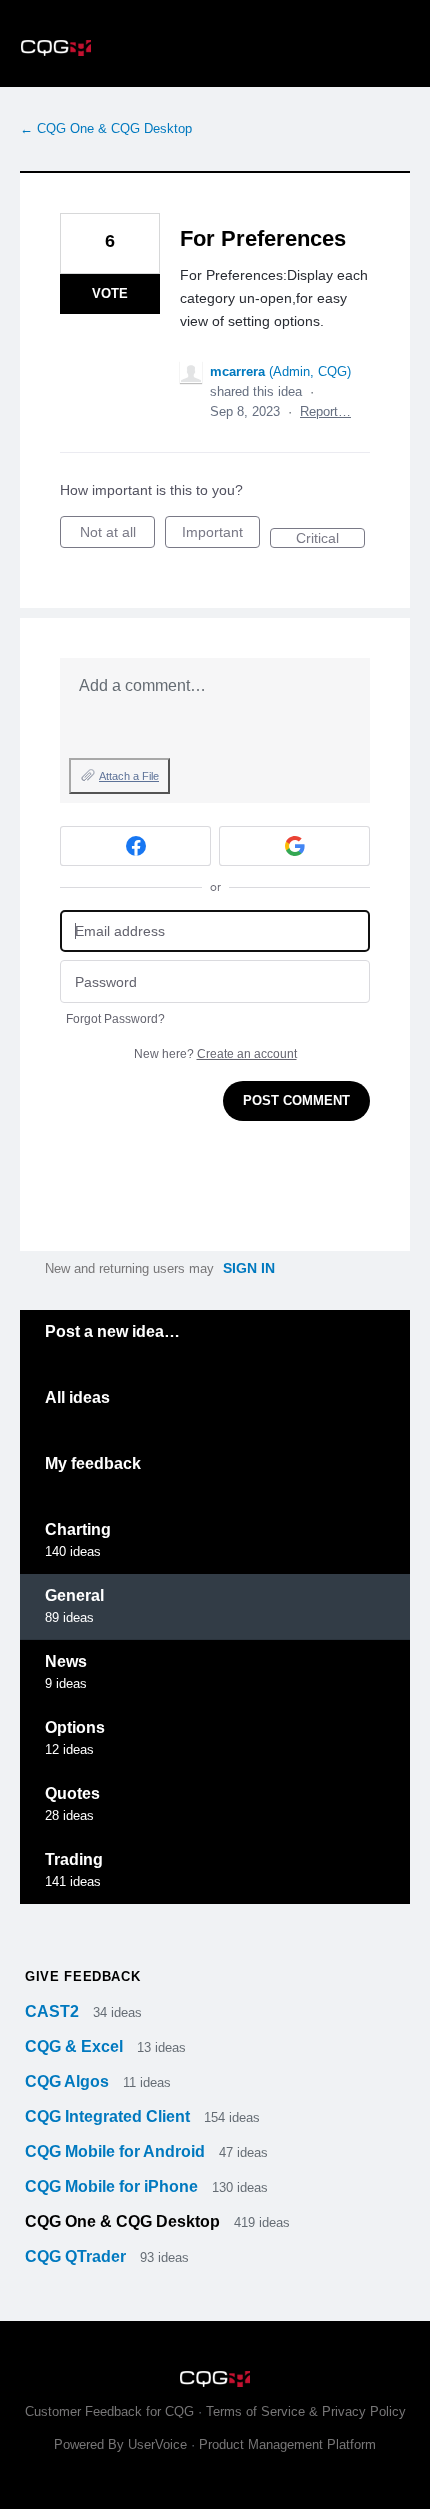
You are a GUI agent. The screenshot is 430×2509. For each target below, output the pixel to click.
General (74, 1595)
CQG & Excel (76, 2046)
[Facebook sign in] (135, 846)
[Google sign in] (294, 846)
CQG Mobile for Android (117, 2151)
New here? (215, 1054)
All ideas (77, 1397)
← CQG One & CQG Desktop (106, 128)
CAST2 (54, 2011)
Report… (325, 411)
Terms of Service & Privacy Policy (306, 2411)
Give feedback (82, 1976)
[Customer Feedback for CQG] (215, 43)
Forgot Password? (115, 1019)
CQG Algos (69, 2081)
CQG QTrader (77, 2256)
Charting (78, 1529)
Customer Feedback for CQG (109, 2411)
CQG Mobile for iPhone (113, 2186)
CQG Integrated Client (109, 2116)
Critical (330, 539)
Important (221, 536)
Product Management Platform (287, 2444)
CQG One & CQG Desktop (124, 2221)
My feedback (93, 1463)
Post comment (296, 1100)
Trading (74, 1859)
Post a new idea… (112, 1331)
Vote (110, 293)
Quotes (72, 1793)
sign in (249, 1268)
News (66, 1661)
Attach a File (129, 776)
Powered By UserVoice (122, 2444)
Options (75, 1727)
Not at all (117, 536)
